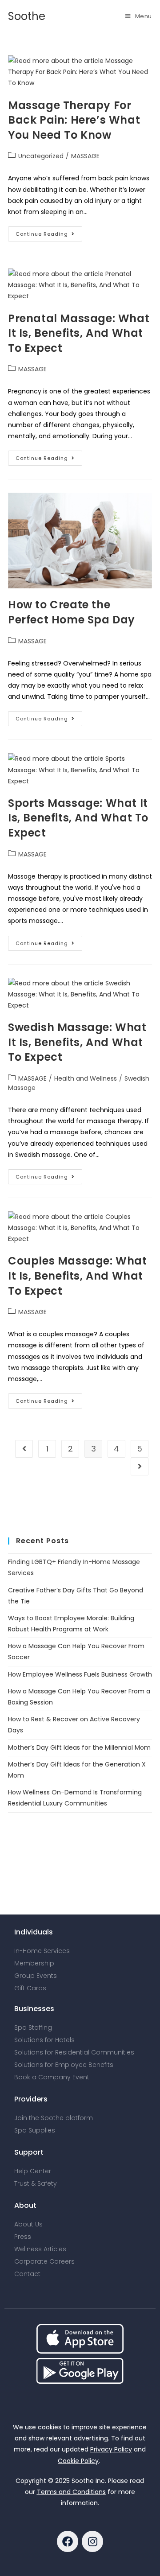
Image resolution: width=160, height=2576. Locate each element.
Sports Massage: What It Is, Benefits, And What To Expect (78, 818)
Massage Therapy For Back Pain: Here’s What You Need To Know (74, 120)
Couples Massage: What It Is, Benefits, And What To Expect (78, 1276)
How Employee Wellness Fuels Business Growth (80, 1674)
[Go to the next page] (140, 1467)
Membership (34, 1963)
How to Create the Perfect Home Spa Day (72, 612)
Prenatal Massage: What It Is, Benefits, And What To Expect (79, 333)
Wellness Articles (40, 2249)
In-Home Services (42, 1951)
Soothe (27, 16)
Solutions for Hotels (44, 2040)
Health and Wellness (86, 1078)
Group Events (36, 1976)
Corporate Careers (44, 2261)
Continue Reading (49, 232)
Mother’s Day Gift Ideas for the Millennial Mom (79, 1747)
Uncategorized (41, 156)
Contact (27, 2274)
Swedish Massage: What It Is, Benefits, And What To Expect (77, 1042)
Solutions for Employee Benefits (64, 2065)
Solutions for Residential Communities (74, 2052)
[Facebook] (68, 2541)
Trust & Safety (36, 2183)
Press (23, 2237)
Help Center (33, 2171)
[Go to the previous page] (24, 1449)
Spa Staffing (33, 2027)
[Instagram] (92, 2541)
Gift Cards (30, 1988)
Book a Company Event (52, 2077)
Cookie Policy (78, 2461)
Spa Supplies (35, 2130)
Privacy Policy (111, 2449)
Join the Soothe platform (54, 2118)
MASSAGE (85, 156)
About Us (28, 2224)
